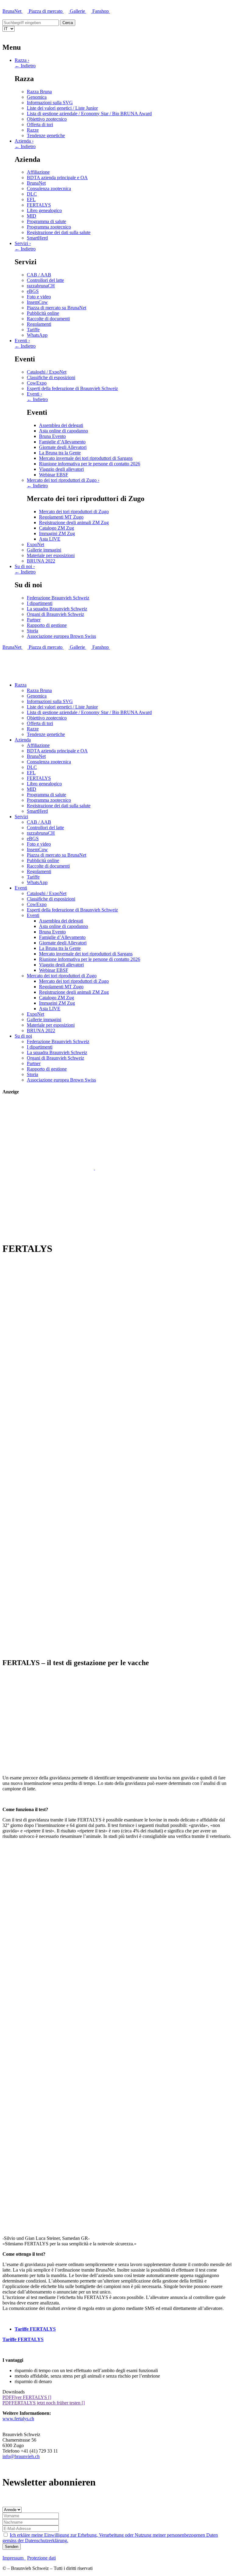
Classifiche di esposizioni (51, 377)
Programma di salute (46, 221)
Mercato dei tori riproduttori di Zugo (63, 480)
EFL (31, 199)
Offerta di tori (40, 124)
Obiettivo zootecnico (47, 119)
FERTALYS (39, 205)
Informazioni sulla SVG (50, 103)
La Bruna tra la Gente (60, 453)
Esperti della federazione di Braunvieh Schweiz (72, 388)
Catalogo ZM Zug (57, 528)
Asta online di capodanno (64, 431)
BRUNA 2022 (41, 561)
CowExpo (37, 383)
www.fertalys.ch (18, 2419)
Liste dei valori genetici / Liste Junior (62, 108)
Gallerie (78, 11)
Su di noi (25, 566)
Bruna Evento (52, 436)
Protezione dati (41, 2558)
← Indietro (25, 66)
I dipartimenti (40, 603)
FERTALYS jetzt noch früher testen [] (44, 2403)
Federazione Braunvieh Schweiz (58, 598)
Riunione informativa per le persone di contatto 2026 (90, 464)
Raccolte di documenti (48, 319)
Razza (22, 60)
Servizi (23, 243)
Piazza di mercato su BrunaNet (57, 308)
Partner (34, 620)
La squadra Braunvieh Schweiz (57, 609)
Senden (12, 2547)
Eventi (22, 341)
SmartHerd (37, 238)
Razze (33, 130)
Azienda (24, 141)
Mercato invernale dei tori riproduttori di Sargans (86, 458)
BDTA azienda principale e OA (57, 178)
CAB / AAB (39, 275)
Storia (32, 631)
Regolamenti (39, 324)
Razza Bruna (39, 92)
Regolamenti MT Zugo (61, 517)
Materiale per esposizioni (51, 555)
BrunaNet (12, 11)
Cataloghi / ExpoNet (47, 372)
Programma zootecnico (49, 227)
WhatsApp (37, 335)
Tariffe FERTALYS (35, 2329)
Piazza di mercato (46, 11)
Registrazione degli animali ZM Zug (74, 522)
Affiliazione (38, 172)
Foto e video (39, 297)
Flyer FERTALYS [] (27, 2397)
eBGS (33, 291)
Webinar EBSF (54, 475)
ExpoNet (35, 544)
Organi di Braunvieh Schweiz (55, 614)
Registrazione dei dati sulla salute (59, 232)
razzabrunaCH (41, 286)
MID (32, 216)
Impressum (14, 2558)
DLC (32, 194)
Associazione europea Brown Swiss (61, 636)
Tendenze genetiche (46, 135)
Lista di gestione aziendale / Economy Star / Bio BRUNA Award (89, 114)
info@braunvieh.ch (21, 2456)
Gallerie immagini (44, 550)
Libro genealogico (44, 210)
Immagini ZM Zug (57, 533)
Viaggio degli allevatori (61, 469)
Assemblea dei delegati (61, 425)
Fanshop (101, 11)
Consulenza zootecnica (49, 188)
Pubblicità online (43, 313)
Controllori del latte (45, 280)
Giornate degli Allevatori (63, 447)
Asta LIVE (50, 539)
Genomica (37, 97)
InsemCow (37, 302)
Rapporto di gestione (47, 625)
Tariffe (33, 330)
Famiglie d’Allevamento (62, 442)
